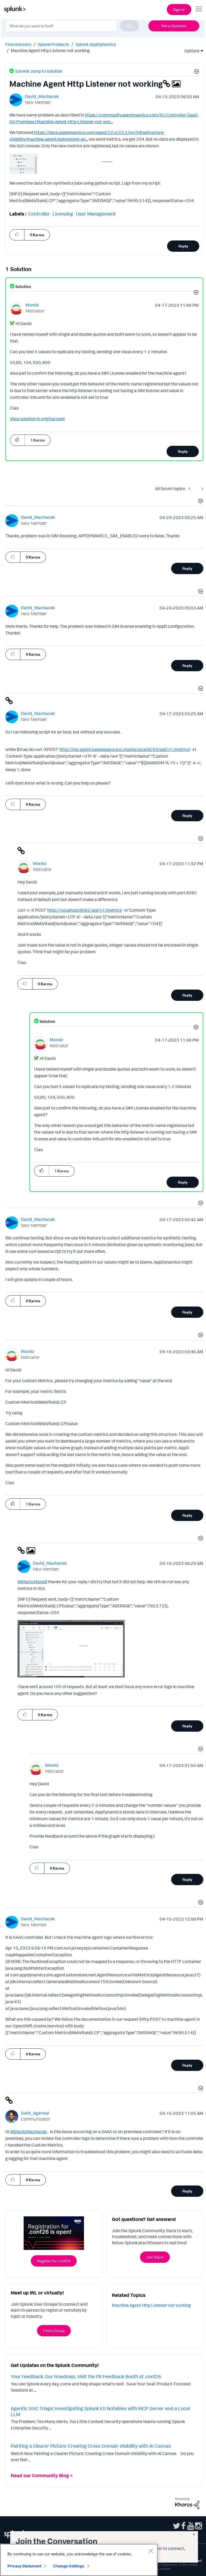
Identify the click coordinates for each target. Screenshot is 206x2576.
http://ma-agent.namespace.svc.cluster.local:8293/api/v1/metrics (125, 749)
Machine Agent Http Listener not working (151, 2305)
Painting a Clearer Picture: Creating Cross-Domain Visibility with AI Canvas (91, 2446)
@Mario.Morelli (32, 1582)
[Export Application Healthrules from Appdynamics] (191, 489)
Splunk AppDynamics (96, 44)
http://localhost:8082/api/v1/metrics (85, 910)
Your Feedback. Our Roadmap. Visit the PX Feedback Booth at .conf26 (86, 2376)
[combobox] (72, 26)
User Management (96, 214)
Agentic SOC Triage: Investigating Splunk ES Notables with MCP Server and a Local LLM (100, 2411)
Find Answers (18, 44)
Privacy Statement (24, 2566)
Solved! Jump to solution (39, 71)
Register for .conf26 (54, 2261)
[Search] (130, 26)
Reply (183, 246)
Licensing (63, 214)
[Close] (151, 2551)
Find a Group (54, 2331)
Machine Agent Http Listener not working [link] (50, 50)
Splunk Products (53, 44)
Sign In (179, 10)
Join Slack (155, 2257)
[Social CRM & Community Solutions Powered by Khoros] (187, 2503)
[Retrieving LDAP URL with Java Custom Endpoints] (201, 489)
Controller (39, 214)
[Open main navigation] (199, 9)
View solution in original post (37, 419)
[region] (79, 2560)
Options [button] (190, 51)
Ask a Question (174, 26)
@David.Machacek (28, 2132)
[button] (196, 72)
